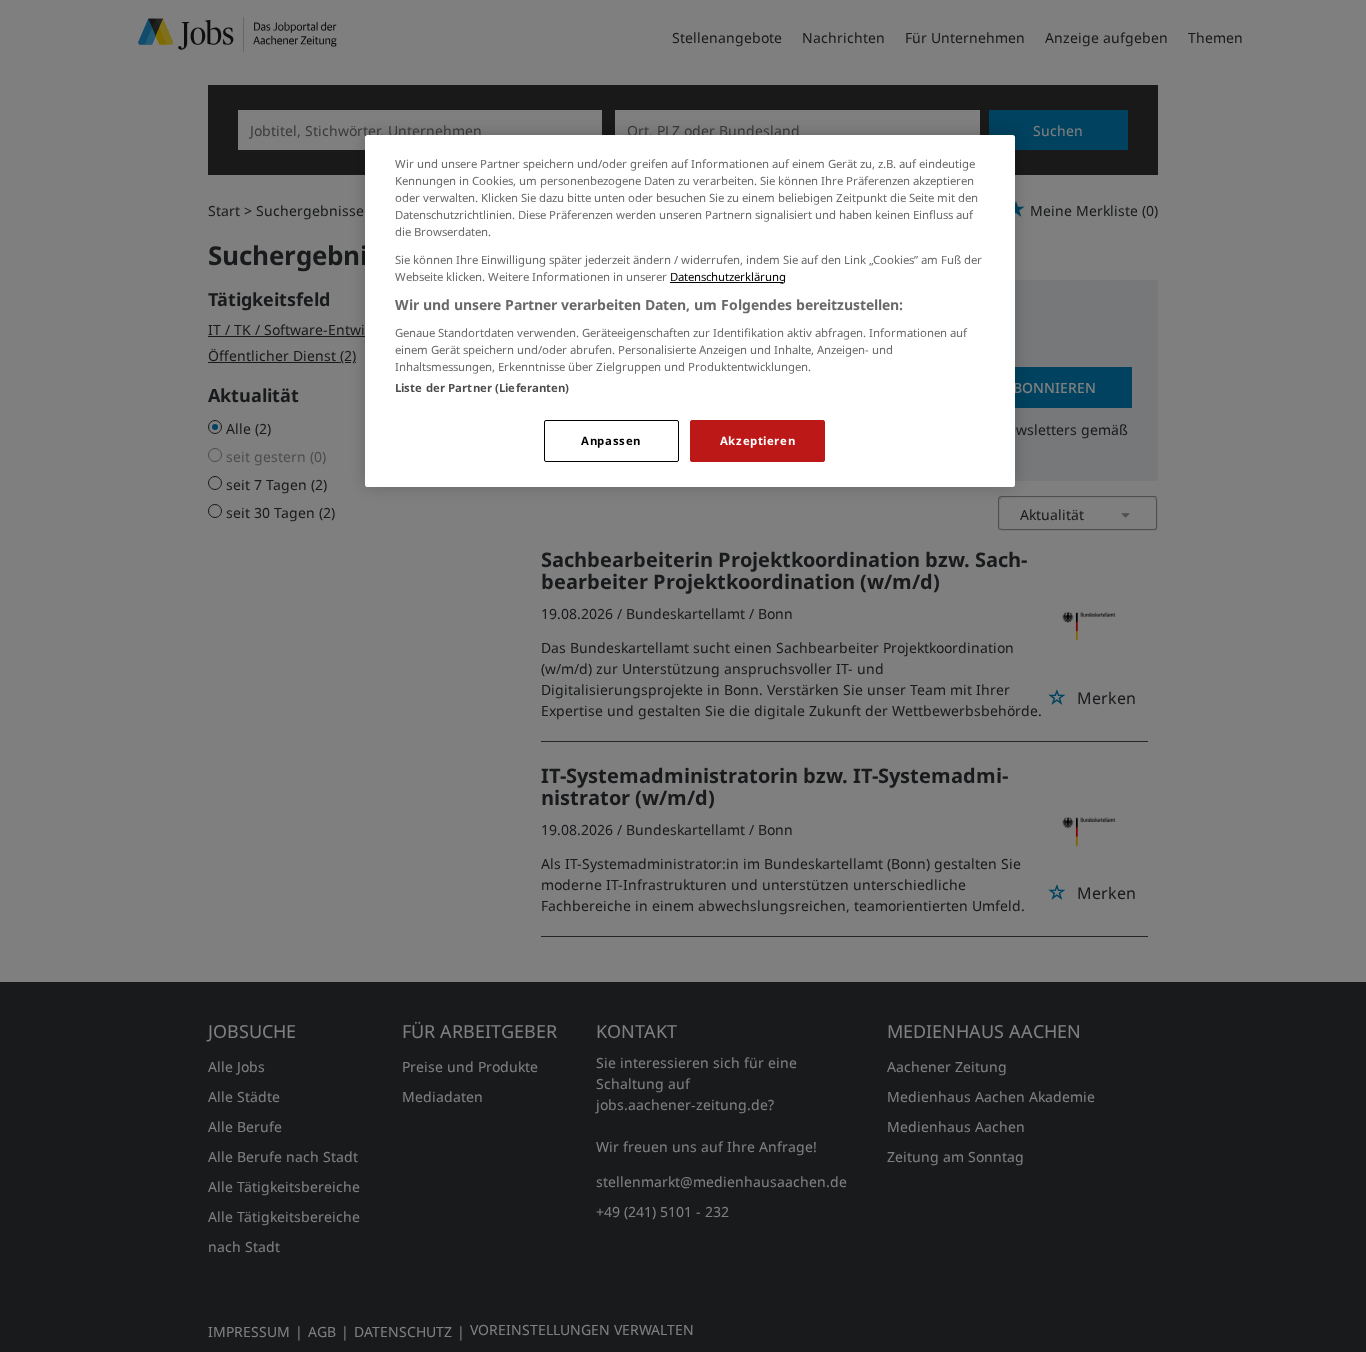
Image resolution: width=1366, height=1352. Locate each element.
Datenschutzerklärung (728, 276)
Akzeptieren (757, 440)
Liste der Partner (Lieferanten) (482, 387)
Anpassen (611, 440)
